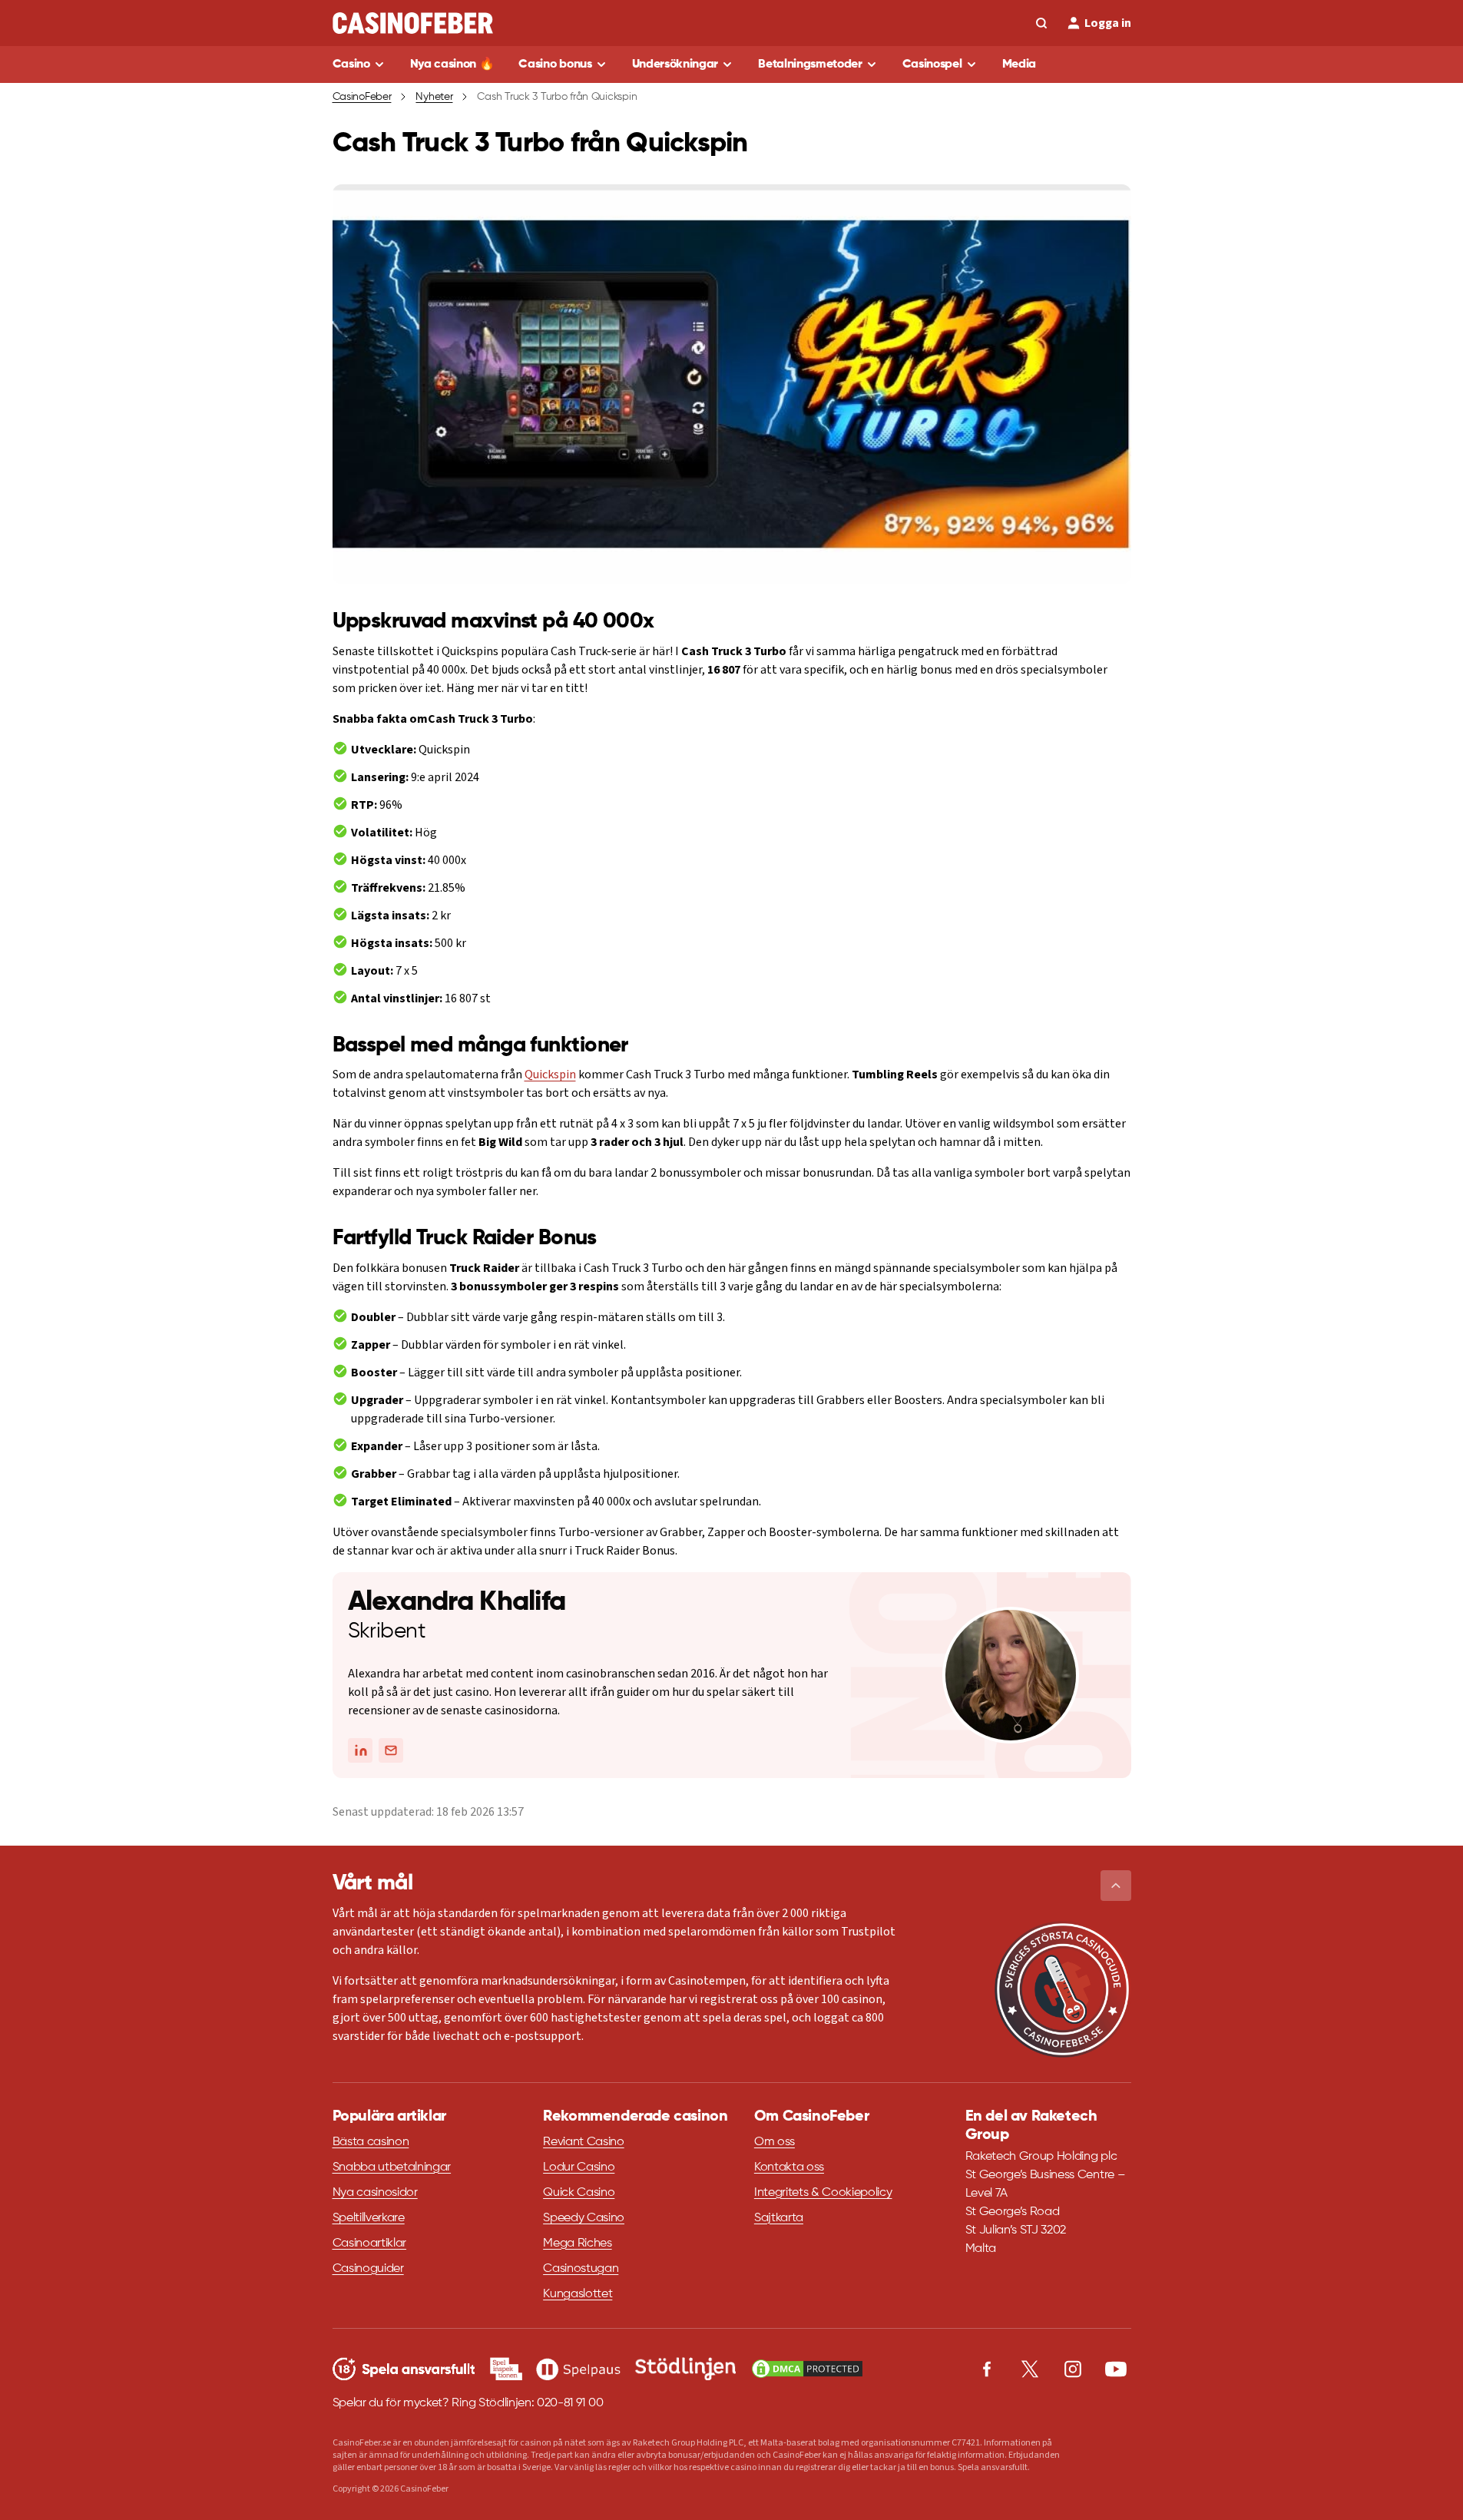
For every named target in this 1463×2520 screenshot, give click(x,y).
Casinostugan (581, 2269)
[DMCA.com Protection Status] (807, 2369)
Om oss (775, 2142)
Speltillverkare (369, 2218)
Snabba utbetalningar (392, 2167)
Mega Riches (577, 2243)
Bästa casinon (371, 2142)
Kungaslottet (578, 2294)
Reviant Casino (584, 2142)
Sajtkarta (779, 2218)
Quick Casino (579, 2193)
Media (1019, 65)
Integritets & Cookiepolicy (823, 2193)
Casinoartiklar (370, 2243)
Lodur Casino (579, 2167)
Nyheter (434, 97)
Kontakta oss (789, 2167)
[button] (1116, 1886)
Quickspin (550, 1075)
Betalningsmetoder (810, 65)
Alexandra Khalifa (457, 1602)
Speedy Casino (584, 2218)
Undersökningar (675, 65)
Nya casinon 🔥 (452, 65)
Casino (351, 65)
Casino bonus (555, 65)
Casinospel (932, 65)
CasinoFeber (362, 97)
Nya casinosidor (375, 2193)
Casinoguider (368, 2269)
